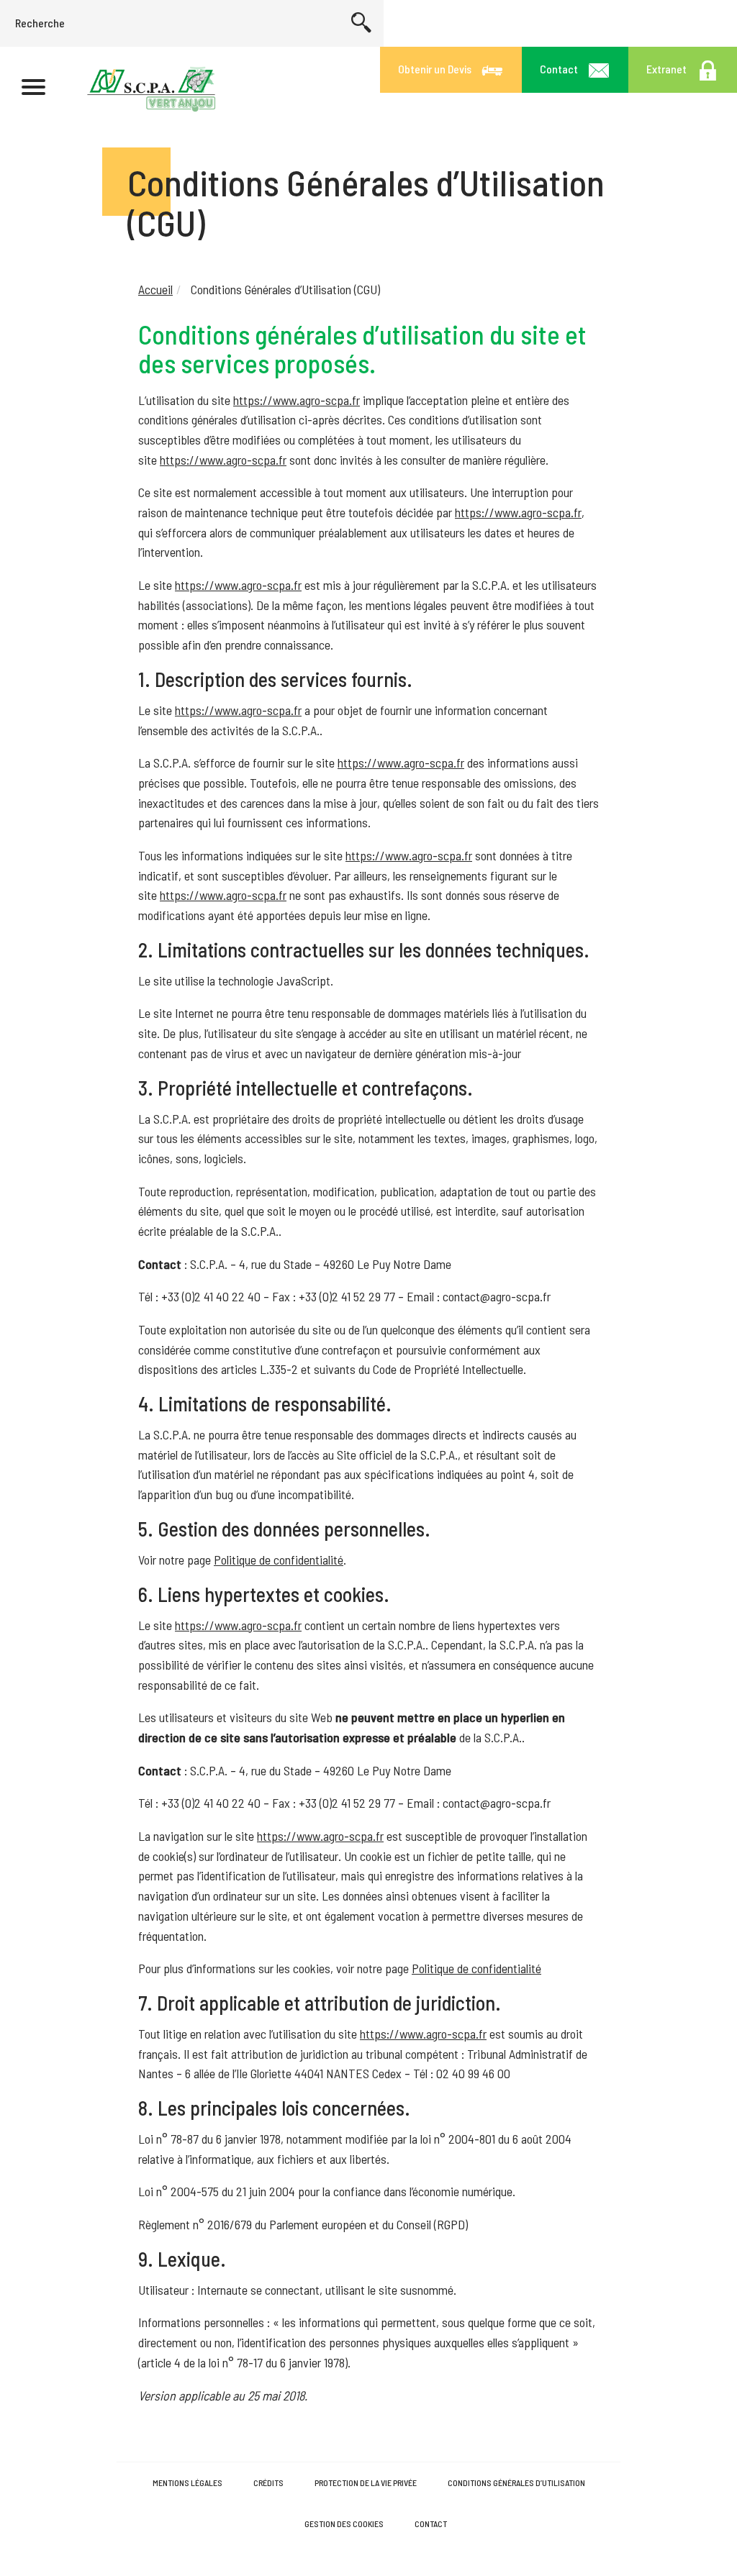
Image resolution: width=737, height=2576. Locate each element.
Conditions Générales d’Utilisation (516, 2482)
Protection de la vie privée (366, 2482)
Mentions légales (187, 2482)
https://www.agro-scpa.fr (297, 400)
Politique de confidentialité (279, 1560)
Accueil (155, 289)
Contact (431, 2523)
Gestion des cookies (344, 2523)
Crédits (268, 2482)
